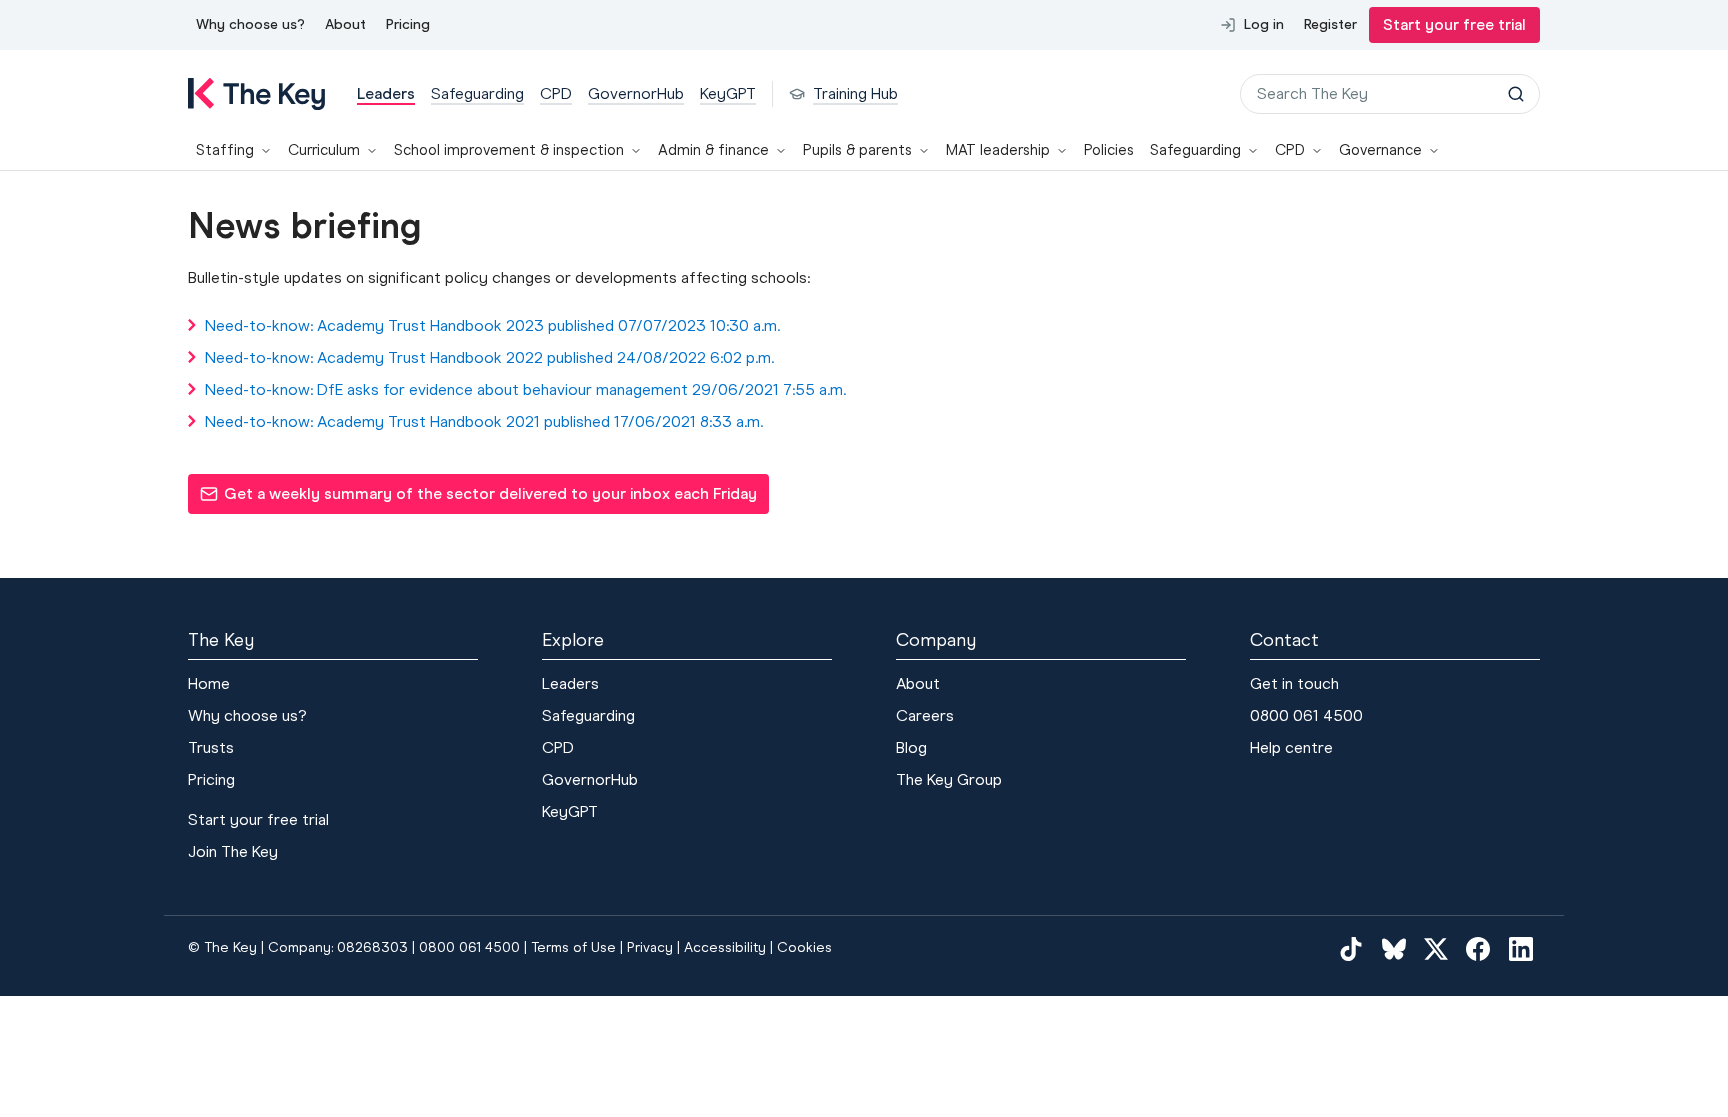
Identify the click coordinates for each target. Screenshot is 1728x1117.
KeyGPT (570, 811)
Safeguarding (1195, 150)
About (345, 24)
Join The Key (233, 851)
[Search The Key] (1516, 94)
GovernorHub (590, 779)
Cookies (804, 947)
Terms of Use (573, 947)
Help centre (1291, 747)
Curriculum (324, 150)
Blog (911, 747)
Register (1330, 24)
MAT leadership (998, 150)
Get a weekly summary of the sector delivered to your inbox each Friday (478, 499)
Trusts (211, 747)
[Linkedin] (1521, 948)
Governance (1380, 150)
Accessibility (725, 947)
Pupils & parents (857, 150)
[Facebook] (1478, 948)
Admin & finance (713, 150)
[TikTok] (1351, 948)
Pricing (408, 24)
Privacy (650, 947)
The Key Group (949, 779)
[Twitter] (1436, 948)
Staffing (225, 150)
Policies (1109, 150)
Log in (1264, 24)
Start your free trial (1454, 24)
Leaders (570, 683)
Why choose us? (250, 24)
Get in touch (1294, 683)
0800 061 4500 (1306, 715)
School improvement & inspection (509, 150)
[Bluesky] (1394, 948)
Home (209, 683)
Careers (925, 715)
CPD (1290, 150)
